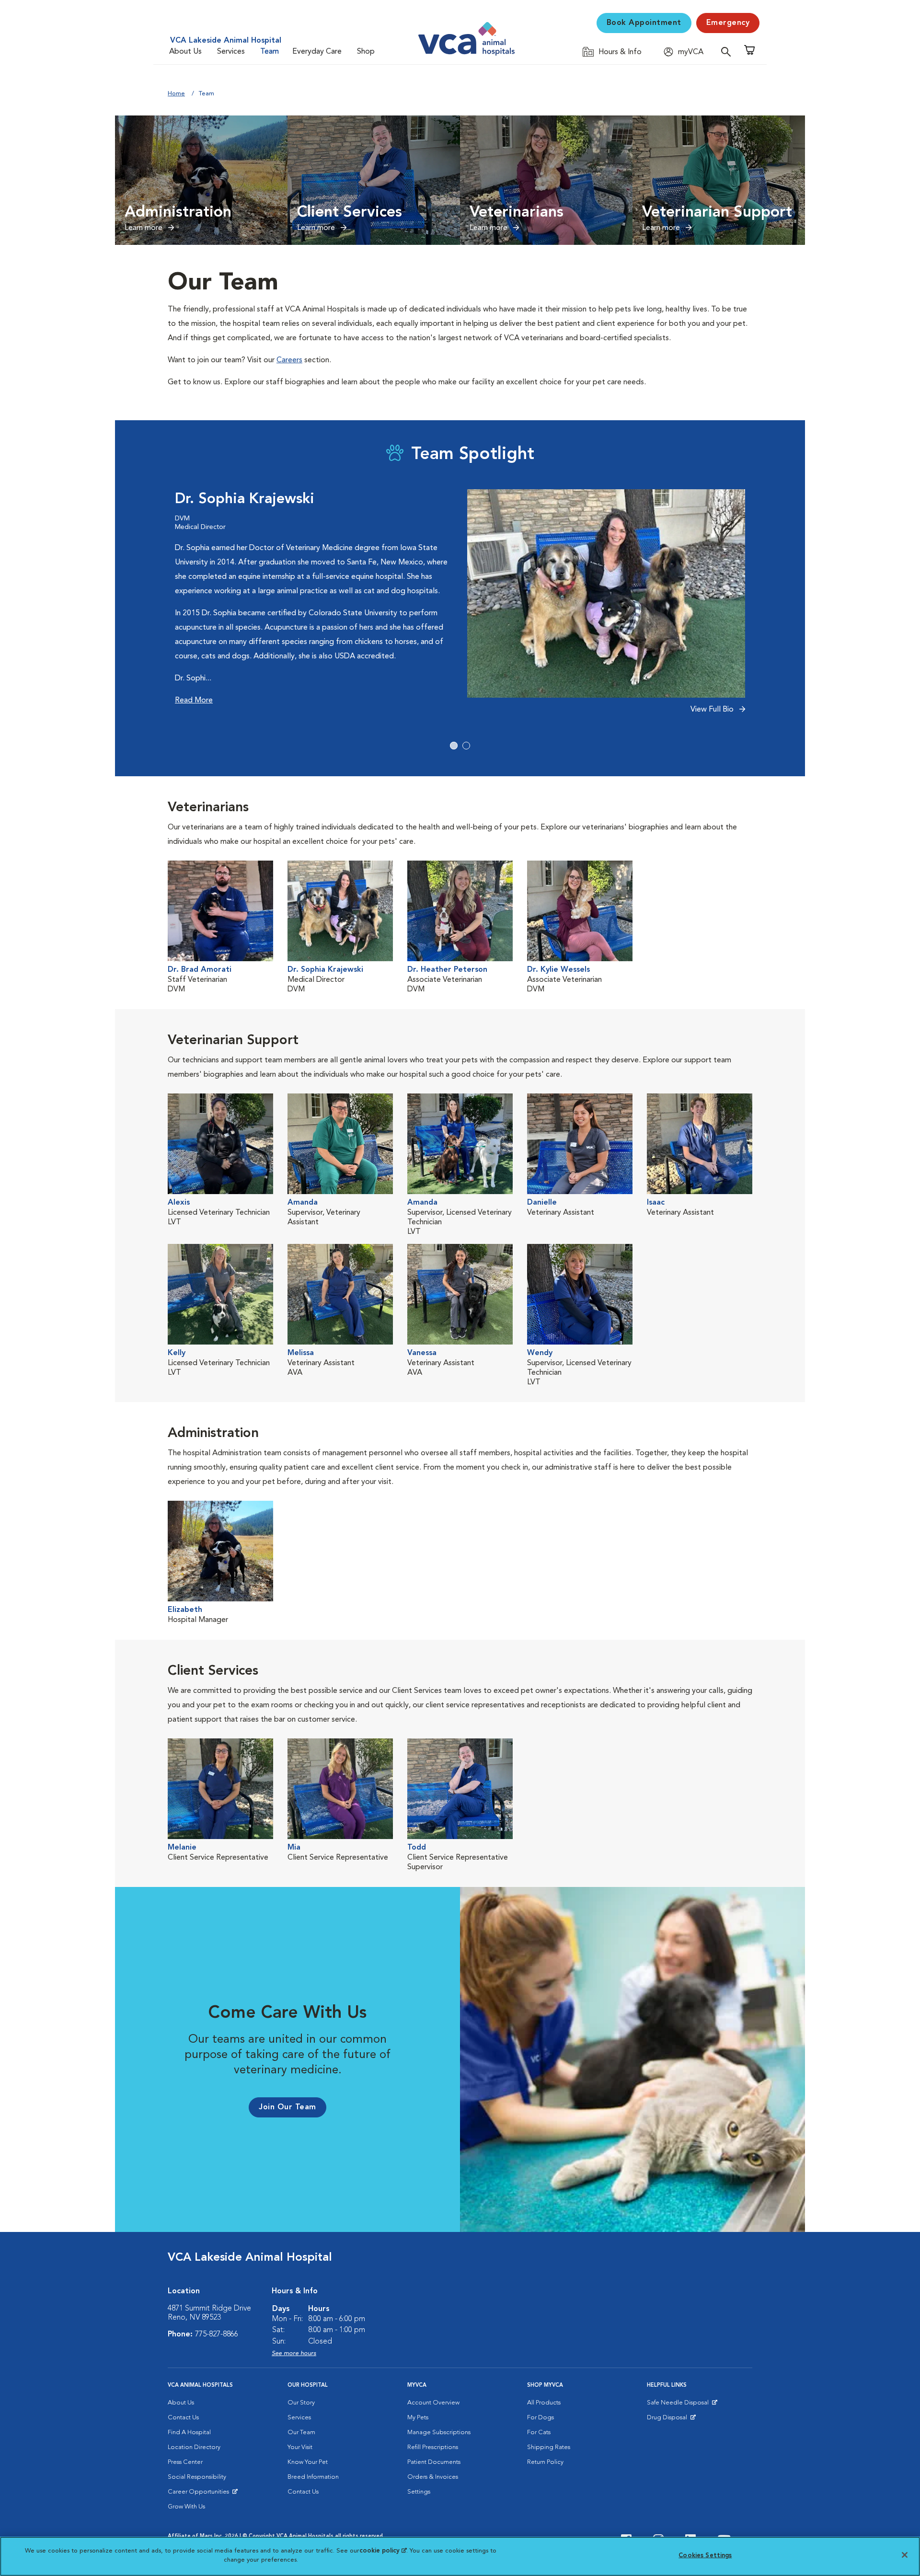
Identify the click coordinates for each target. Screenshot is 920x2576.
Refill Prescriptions (433, 2447)
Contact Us (183, 2418)
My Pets (418, 2418)
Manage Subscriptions (439, 2432)
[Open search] (728, 52)
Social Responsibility (197, 2477)
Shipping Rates (549, 2447)
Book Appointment (644, 23)
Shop (366, 52)
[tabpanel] (460, 607)
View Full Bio (713, 710)
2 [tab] (466, 746)
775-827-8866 (217, 2334)
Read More (194, 701)
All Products (544, 2403)
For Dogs (540, 2418)
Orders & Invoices (433, 2477)
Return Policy (545, 2462)
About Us (185, 52)
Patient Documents (434, 2462)
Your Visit (300, 2447)
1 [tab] (454, 746)
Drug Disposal (671, 2420)
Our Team (301, 2432)
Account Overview (433, 2403)
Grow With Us (186, 2507)
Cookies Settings (705, 2556)
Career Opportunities (200, 2494)
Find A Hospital (189, 2432)
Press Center (185, 2462)
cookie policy (383, 2551)
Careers (289, 360)
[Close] (905, 2555)
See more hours (294, 2353)
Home (176, 94)
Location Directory (194, 2447)
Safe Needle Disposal (679, 2405)
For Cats (539, 2432)
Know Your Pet (308, 2462)
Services (231, 52)
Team (270, 52)
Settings (419, 2492)
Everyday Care (317, 52)
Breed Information (313, 2477)
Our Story (301, 2403)
